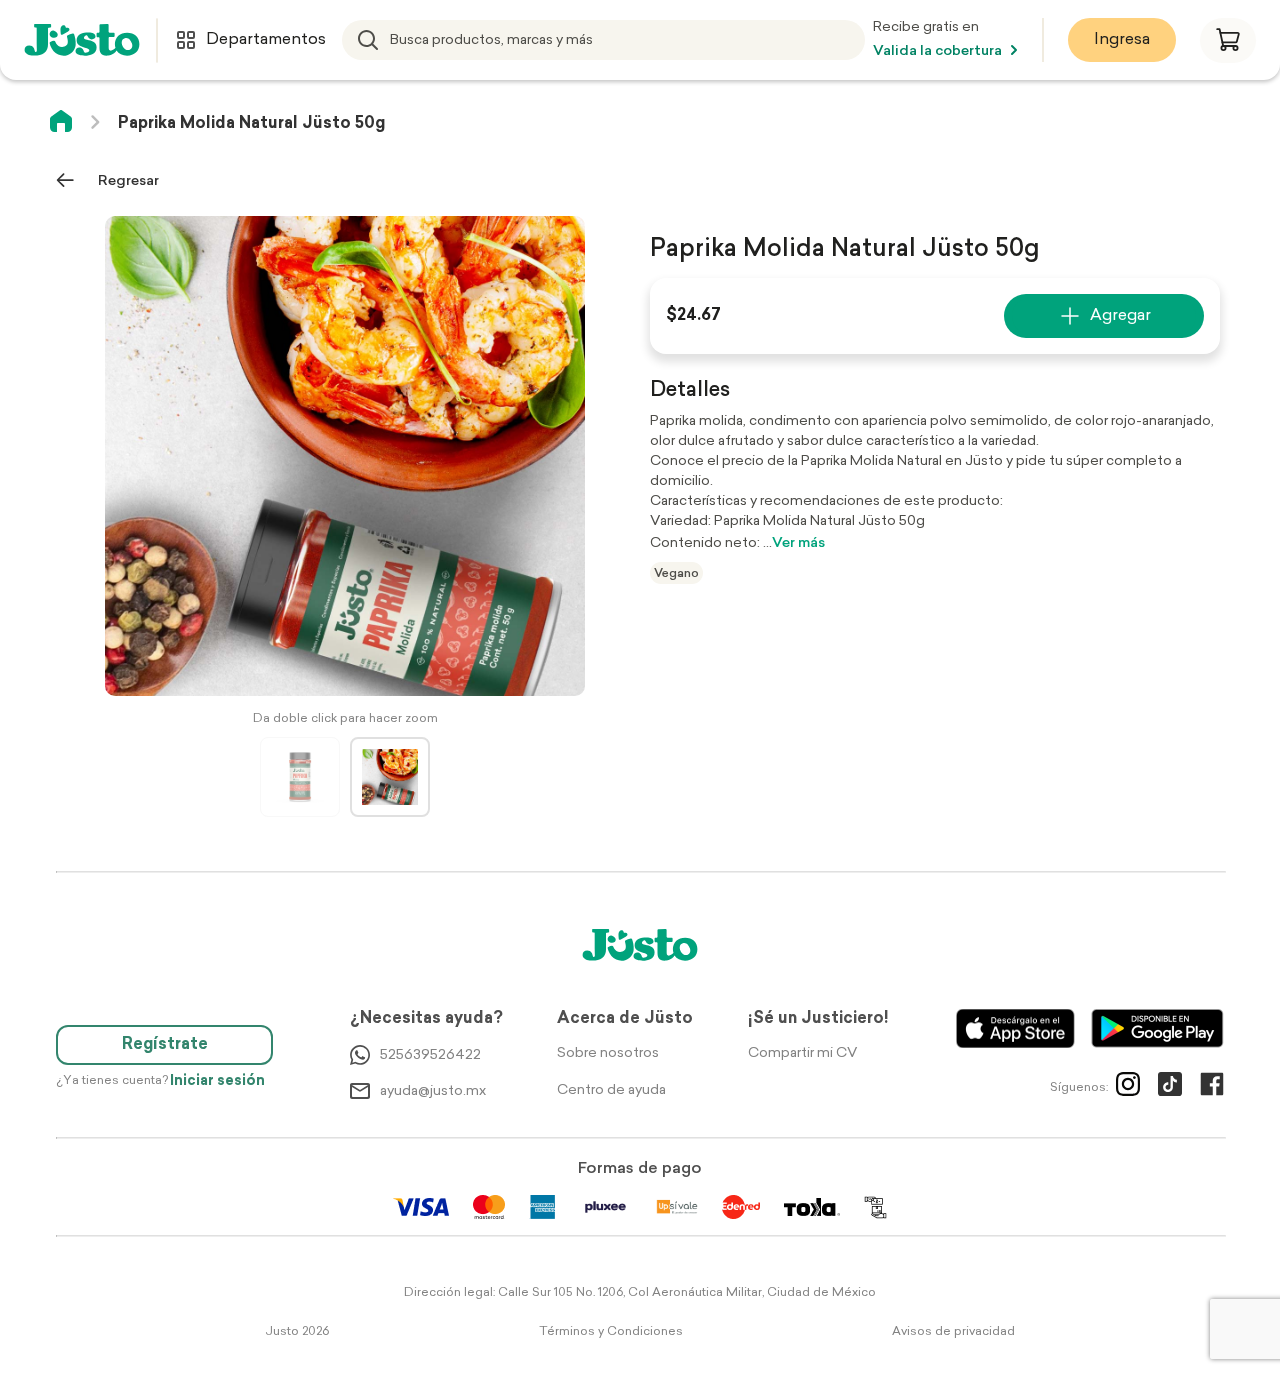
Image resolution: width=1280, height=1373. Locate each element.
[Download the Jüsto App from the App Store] (1015, 1028)
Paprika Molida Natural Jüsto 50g (251, 124)
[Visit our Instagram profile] (1128, 1088)
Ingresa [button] (1122, 40)
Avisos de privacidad (953, 1332)
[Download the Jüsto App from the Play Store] (1157, 1028)
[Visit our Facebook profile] (1212, 1088)
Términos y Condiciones (611, 1332)
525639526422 (430, 1055)
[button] (1228, 40)
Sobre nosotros (608, 1053)
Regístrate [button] (165, 1045)
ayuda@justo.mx (433, 1091)
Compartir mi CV (802, 1053)
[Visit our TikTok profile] (1170, 1088)
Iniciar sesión (217, 1081)
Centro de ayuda (611, 1090)
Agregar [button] (1120, 316)
